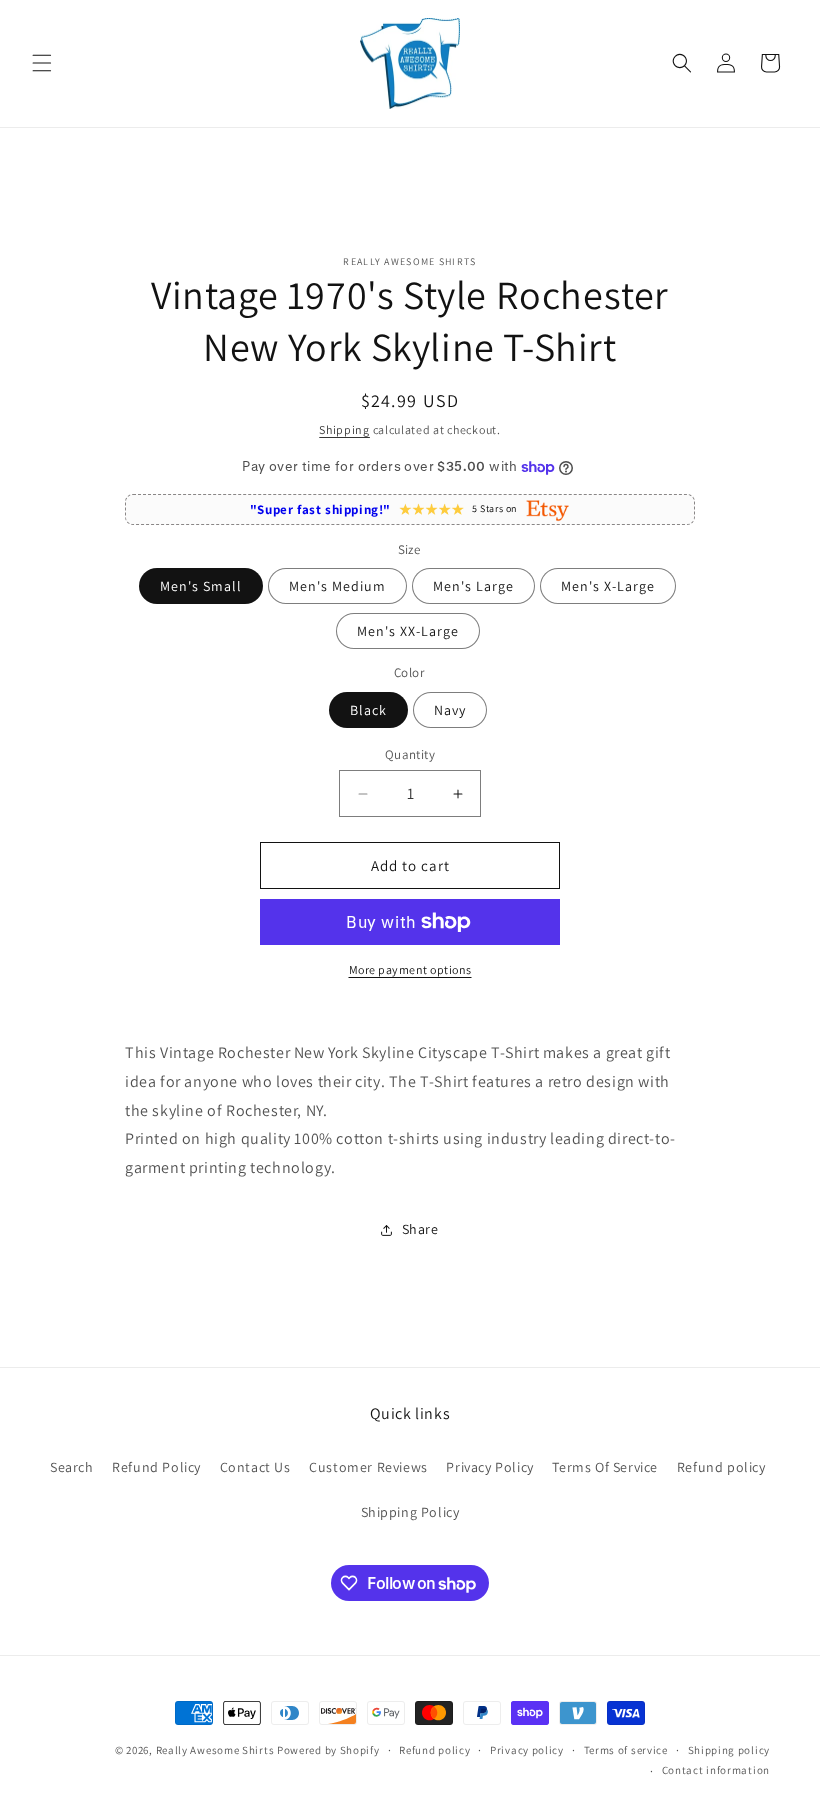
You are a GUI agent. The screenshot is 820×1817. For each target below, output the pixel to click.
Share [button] (420, 1229)
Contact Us (255, 1467)
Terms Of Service (605, 1467)
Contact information (716, 1770)
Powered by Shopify (328, 1750)
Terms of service (626, 1750)
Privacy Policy (489, 1467)
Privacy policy (527, 1750)
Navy (450, 710)
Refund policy (721, 1467)
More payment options (410, 969)
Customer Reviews (368, 1467)
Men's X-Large (608, 586)
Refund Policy (156, 1467)
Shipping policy (729, 1750)
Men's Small (201, 586)
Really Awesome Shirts (215, 1750)
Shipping (344, 429)
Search (72, 1467)
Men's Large (473, 586)
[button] (42, 63)
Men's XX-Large (408, 631)
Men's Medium (337, 586)
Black (368, 710)
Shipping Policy (410, 1512)
